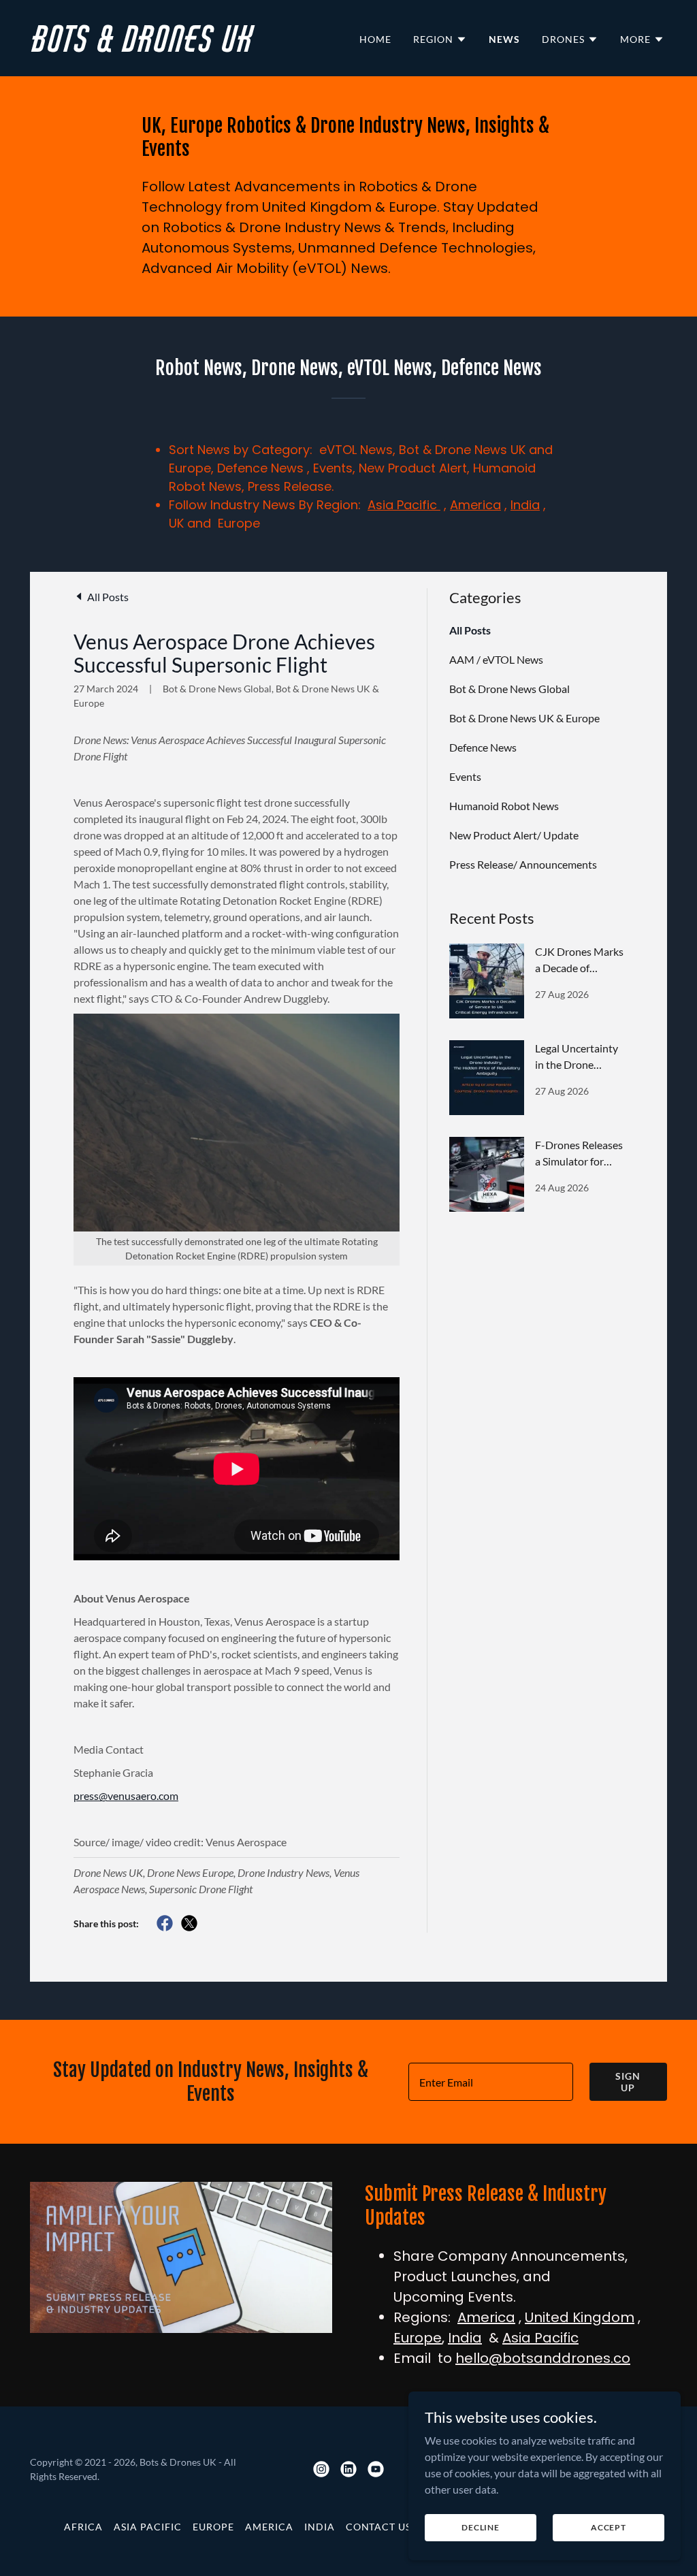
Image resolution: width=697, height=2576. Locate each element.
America (475, 505)
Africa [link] (83, 2527)
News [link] (504, 39)
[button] (440, 39)
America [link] (269, 2527)
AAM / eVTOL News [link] (496, 659)
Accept (609, 2527)
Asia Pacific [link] (148, 2527)
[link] (185, 47)
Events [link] (465, 776)
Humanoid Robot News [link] (504, 806)
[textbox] (491, 2082)
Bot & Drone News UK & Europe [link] (524, 718)
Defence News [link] (483, 747)
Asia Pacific (404, 505)
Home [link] (375, 39)
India (525, 505)
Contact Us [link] (379, 2527)
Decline (481, 2527)
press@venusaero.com (126, 1796)
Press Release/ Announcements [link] (523, 864)
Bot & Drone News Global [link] (509, 689)
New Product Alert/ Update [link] (514, 835)
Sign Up (628, 2082)
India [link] (320, 2527)
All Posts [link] (470, 630)
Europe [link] (213, 2527)
